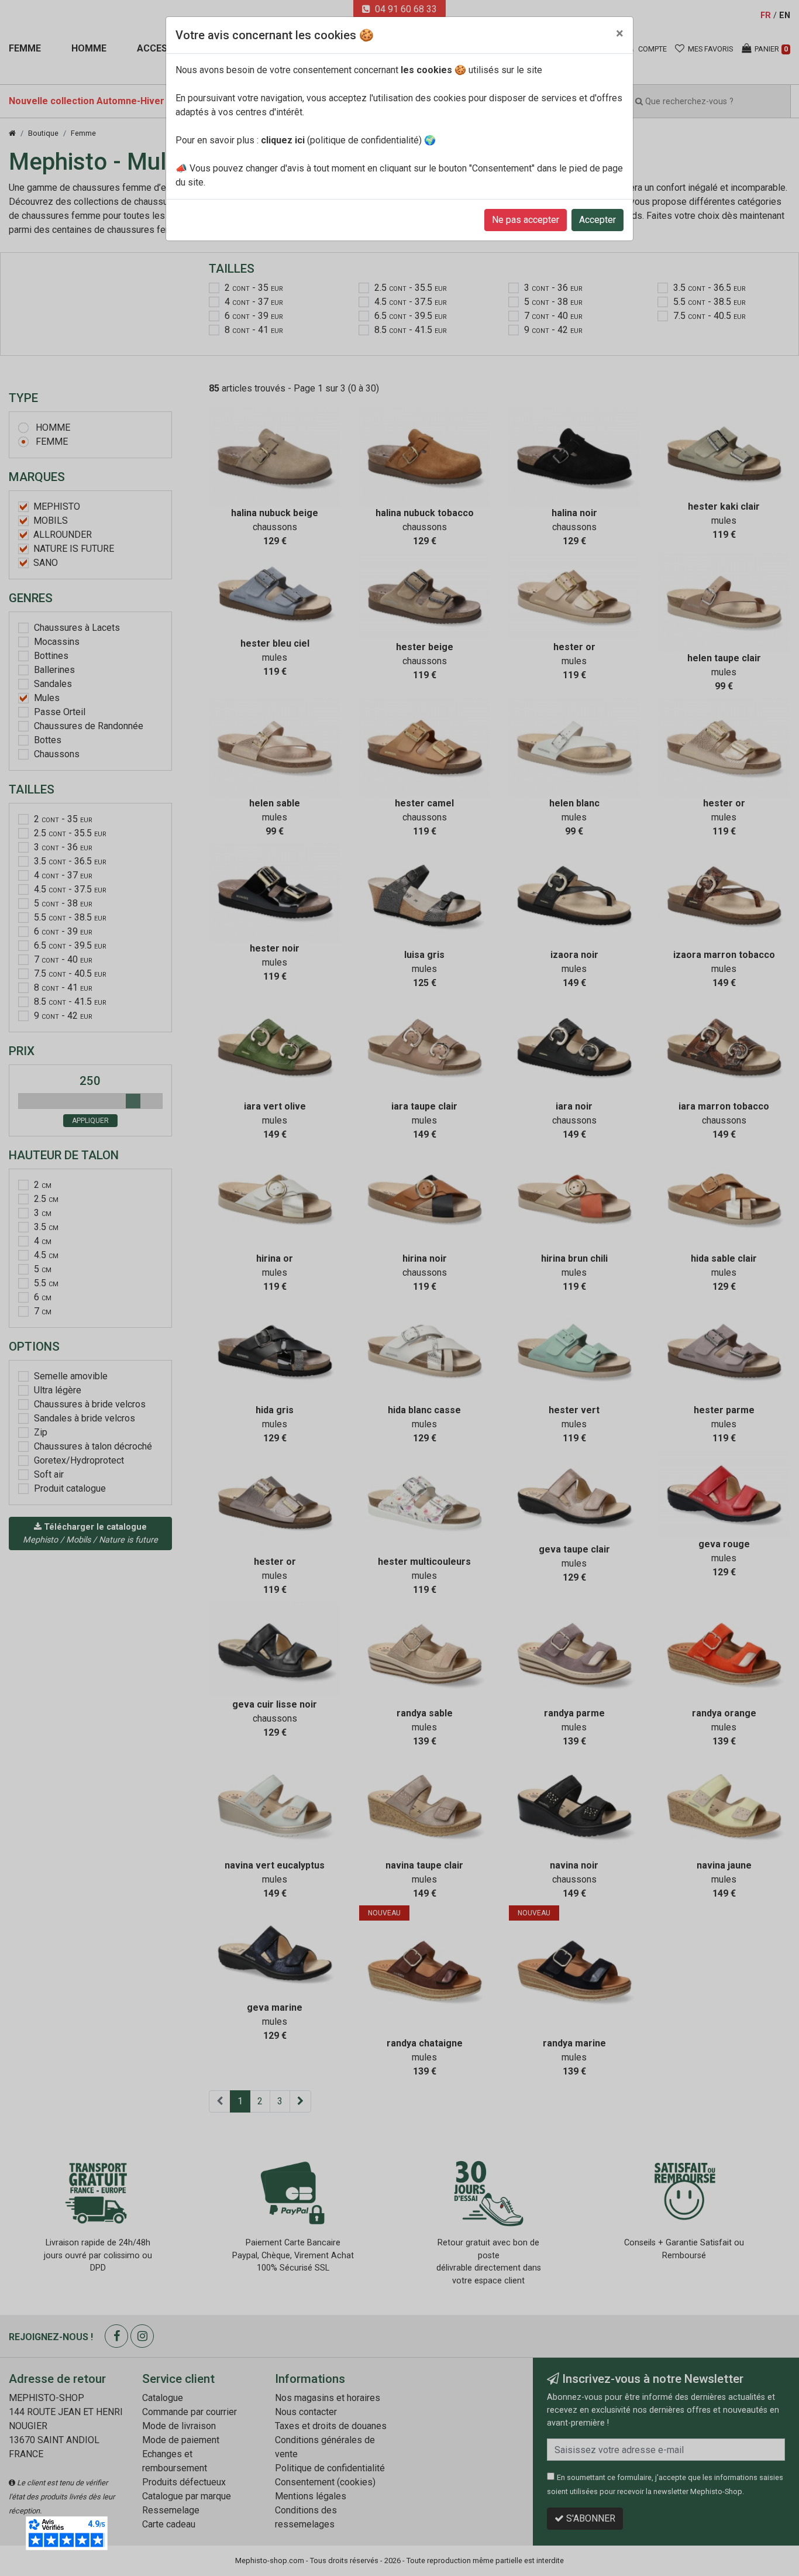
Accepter (597, 220)
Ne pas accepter (526, 220)
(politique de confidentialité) (341, 140)
